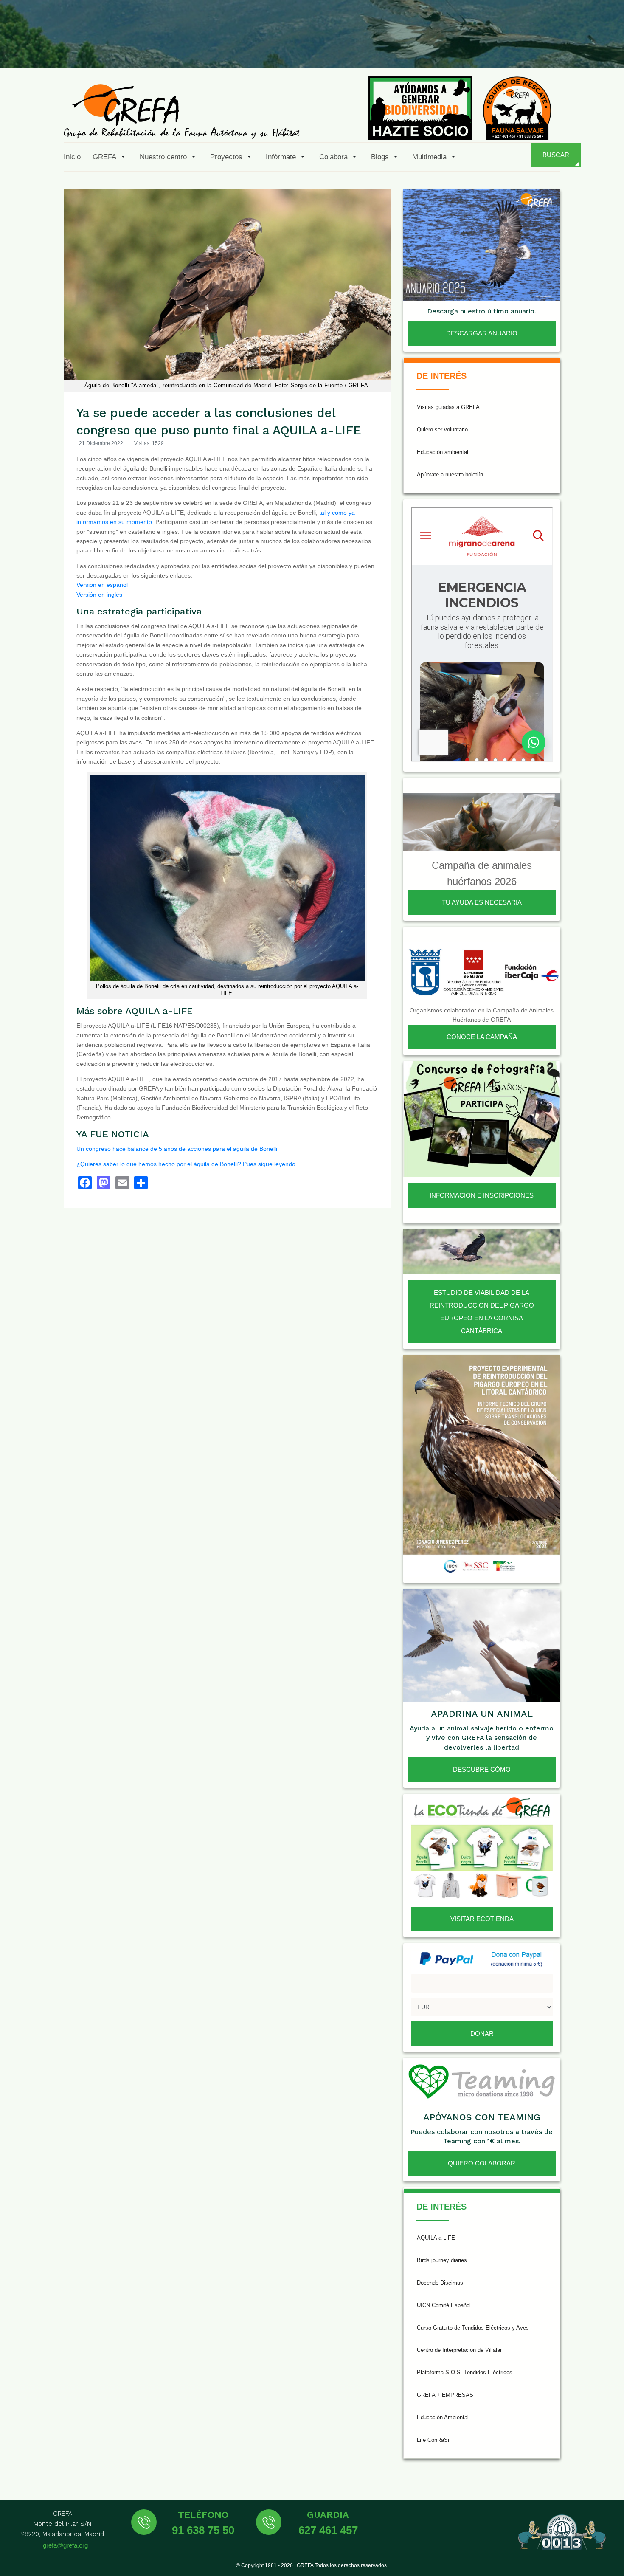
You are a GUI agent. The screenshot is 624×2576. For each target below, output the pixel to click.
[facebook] (464, 48)
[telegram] (608, 48)
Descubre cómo (482, 1769)
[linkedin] (567, 48)
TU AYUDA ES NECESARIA (482, 902)
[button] (110, 157)
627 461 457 (328, 2530)
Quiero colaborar (482, 2163)
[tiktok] (526, 48)
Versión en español (102, 585)
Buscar (556, 155)
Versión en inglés (99, 595)
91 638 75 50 (203, 2530)
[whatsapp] (587, 48)
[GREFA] (182, 111)
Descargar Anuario (482, 333)
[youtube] (546, 48)
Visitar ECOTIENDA (482, 1919)
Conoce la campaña (482, 1037)
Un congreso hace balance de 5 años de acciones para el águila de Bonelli (177, 1149)
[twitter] (484, 48)
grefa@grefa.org (65, 2545)
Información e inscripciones (482, 1195)
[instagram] (505, 48)
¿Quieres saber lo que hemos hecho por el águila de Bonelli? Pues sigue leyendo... (188, 1164)
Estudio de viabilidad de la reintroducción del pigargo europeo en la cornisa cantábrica (482, 1312)
